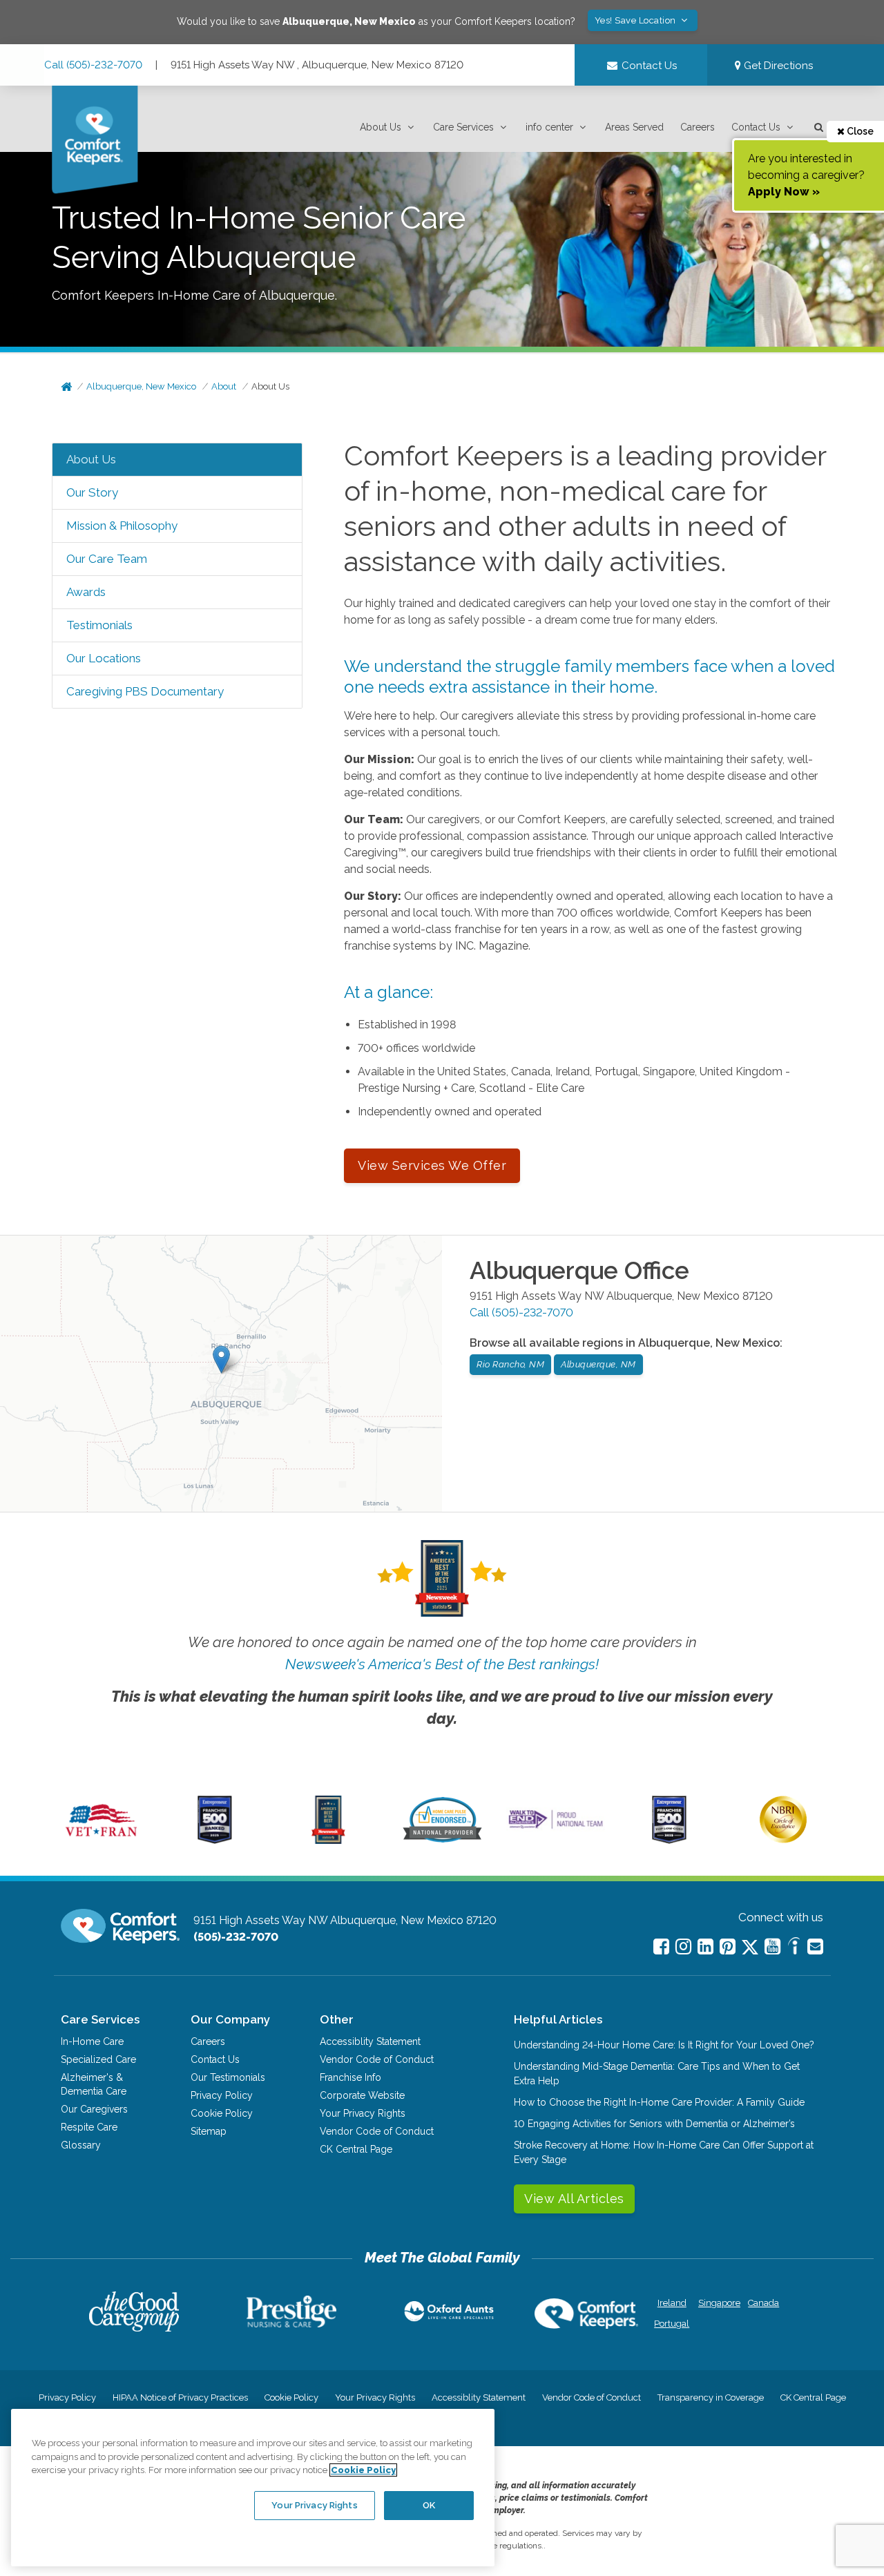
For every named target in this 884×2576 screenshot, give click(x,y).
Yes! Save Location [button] (637, 20)
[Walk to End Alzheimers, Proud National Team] (556, 1828)
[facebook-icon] (661, 1947)
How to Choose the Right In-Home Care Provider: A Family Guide (659, 2102)
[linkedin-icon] (705, 1947)
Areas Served (634, 127)
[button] (388, 127)
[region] (253, 2488)
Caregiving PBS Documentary (145, 691)
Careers (698, 127)
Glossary (81, 2145)
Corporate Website (362, 2095)
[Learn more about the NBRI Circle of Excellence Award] (783, 1840)
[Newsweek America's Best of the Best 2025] (328, 1840)
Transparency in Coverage (711, 2397)
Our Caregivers (94, 2109)
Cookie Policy (222, 2113)
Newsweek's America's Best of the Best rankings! (442, 1664)
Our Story (92, 492)
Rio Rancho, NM (510, 1364)
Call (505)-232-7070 (93, 65)
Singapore (718, 2303)
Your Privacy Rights (363, 2113)
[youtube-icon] (772, 1947)
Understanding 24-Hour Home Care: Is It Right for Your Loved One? (664, 2045)
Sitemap (209, 2131)
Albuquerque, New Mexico (141, 386)
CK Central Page (356, 2149)
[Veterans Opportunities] (101, 1840)
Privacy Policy (222, 2095)
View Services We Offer (432, 1165)
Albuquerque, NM (598, 1364)
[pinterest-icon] (728, 1947)
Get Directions (777, 66)
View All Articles (574, 2199)
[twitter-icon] (750, 1948)
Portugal (672, 2324)
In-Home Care (92, 2041)
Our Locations (104, 658)
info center (549, 127)
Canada (763, 2303)
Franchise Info (350, 2077)
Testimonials (99, 625)
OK (429, 2505)
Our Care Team (107, 559)
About (224, 386)
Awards (86, 592)
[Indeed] (794, 1948)
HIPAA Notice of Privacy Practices (180, 2397)
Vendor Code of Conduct (377, 2059)
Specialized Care (98, 2059)
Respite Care (89, 2127)
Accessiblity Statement (370, 2041)
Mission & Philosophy (122, 526)
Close (859, 131)
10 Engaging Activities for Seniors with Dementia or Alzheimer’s (654, 2124)
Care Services (463, 127)
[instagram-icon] (683, 1947)
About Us (381, 127)
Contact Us (756, 127)
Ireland (672, 2303)
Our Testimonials (228, 2077)
